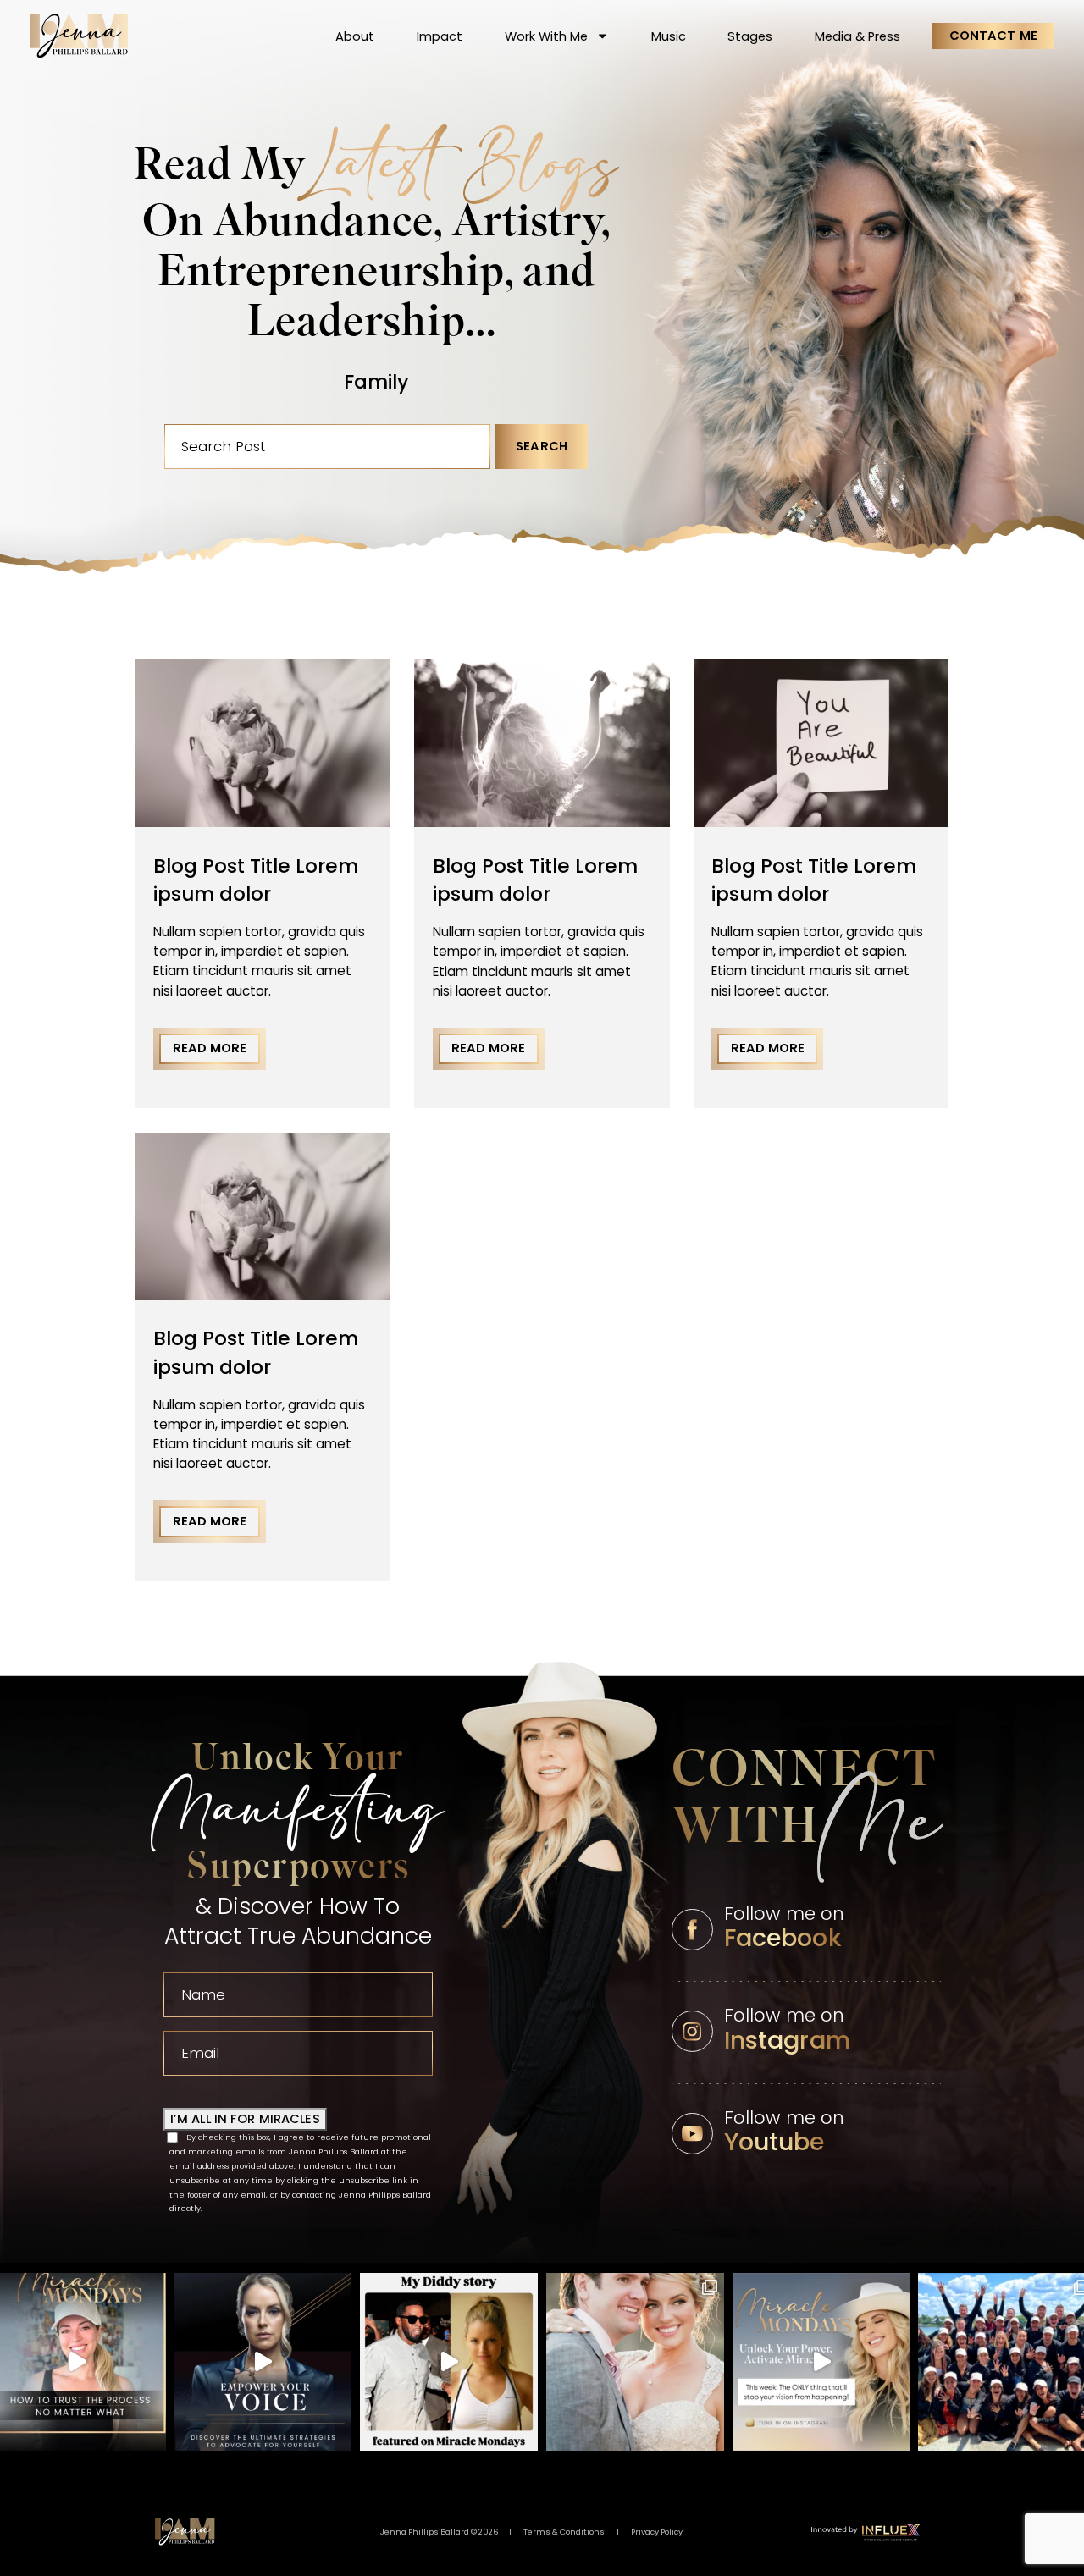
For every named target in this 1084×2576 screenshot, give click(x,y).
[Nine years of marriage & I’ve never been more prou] (635, 2362)
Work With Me (546, 36)
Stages (750, 36)
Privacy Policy (657, 2532)
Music (669, 36)
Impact (440, 36)
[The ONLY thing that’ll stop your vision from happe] (821, 2362)
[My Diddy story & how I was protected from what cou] (449, 2362)
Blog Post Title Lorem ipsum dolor (256, 880)
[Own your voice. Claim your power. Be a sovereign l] (263, 2362)
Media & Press (857, 36)
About (355, 36)
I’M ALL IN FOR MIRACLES (245, 2119)
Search (542, 446)
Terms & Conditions (564, 2532)
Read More (210, 1048)
